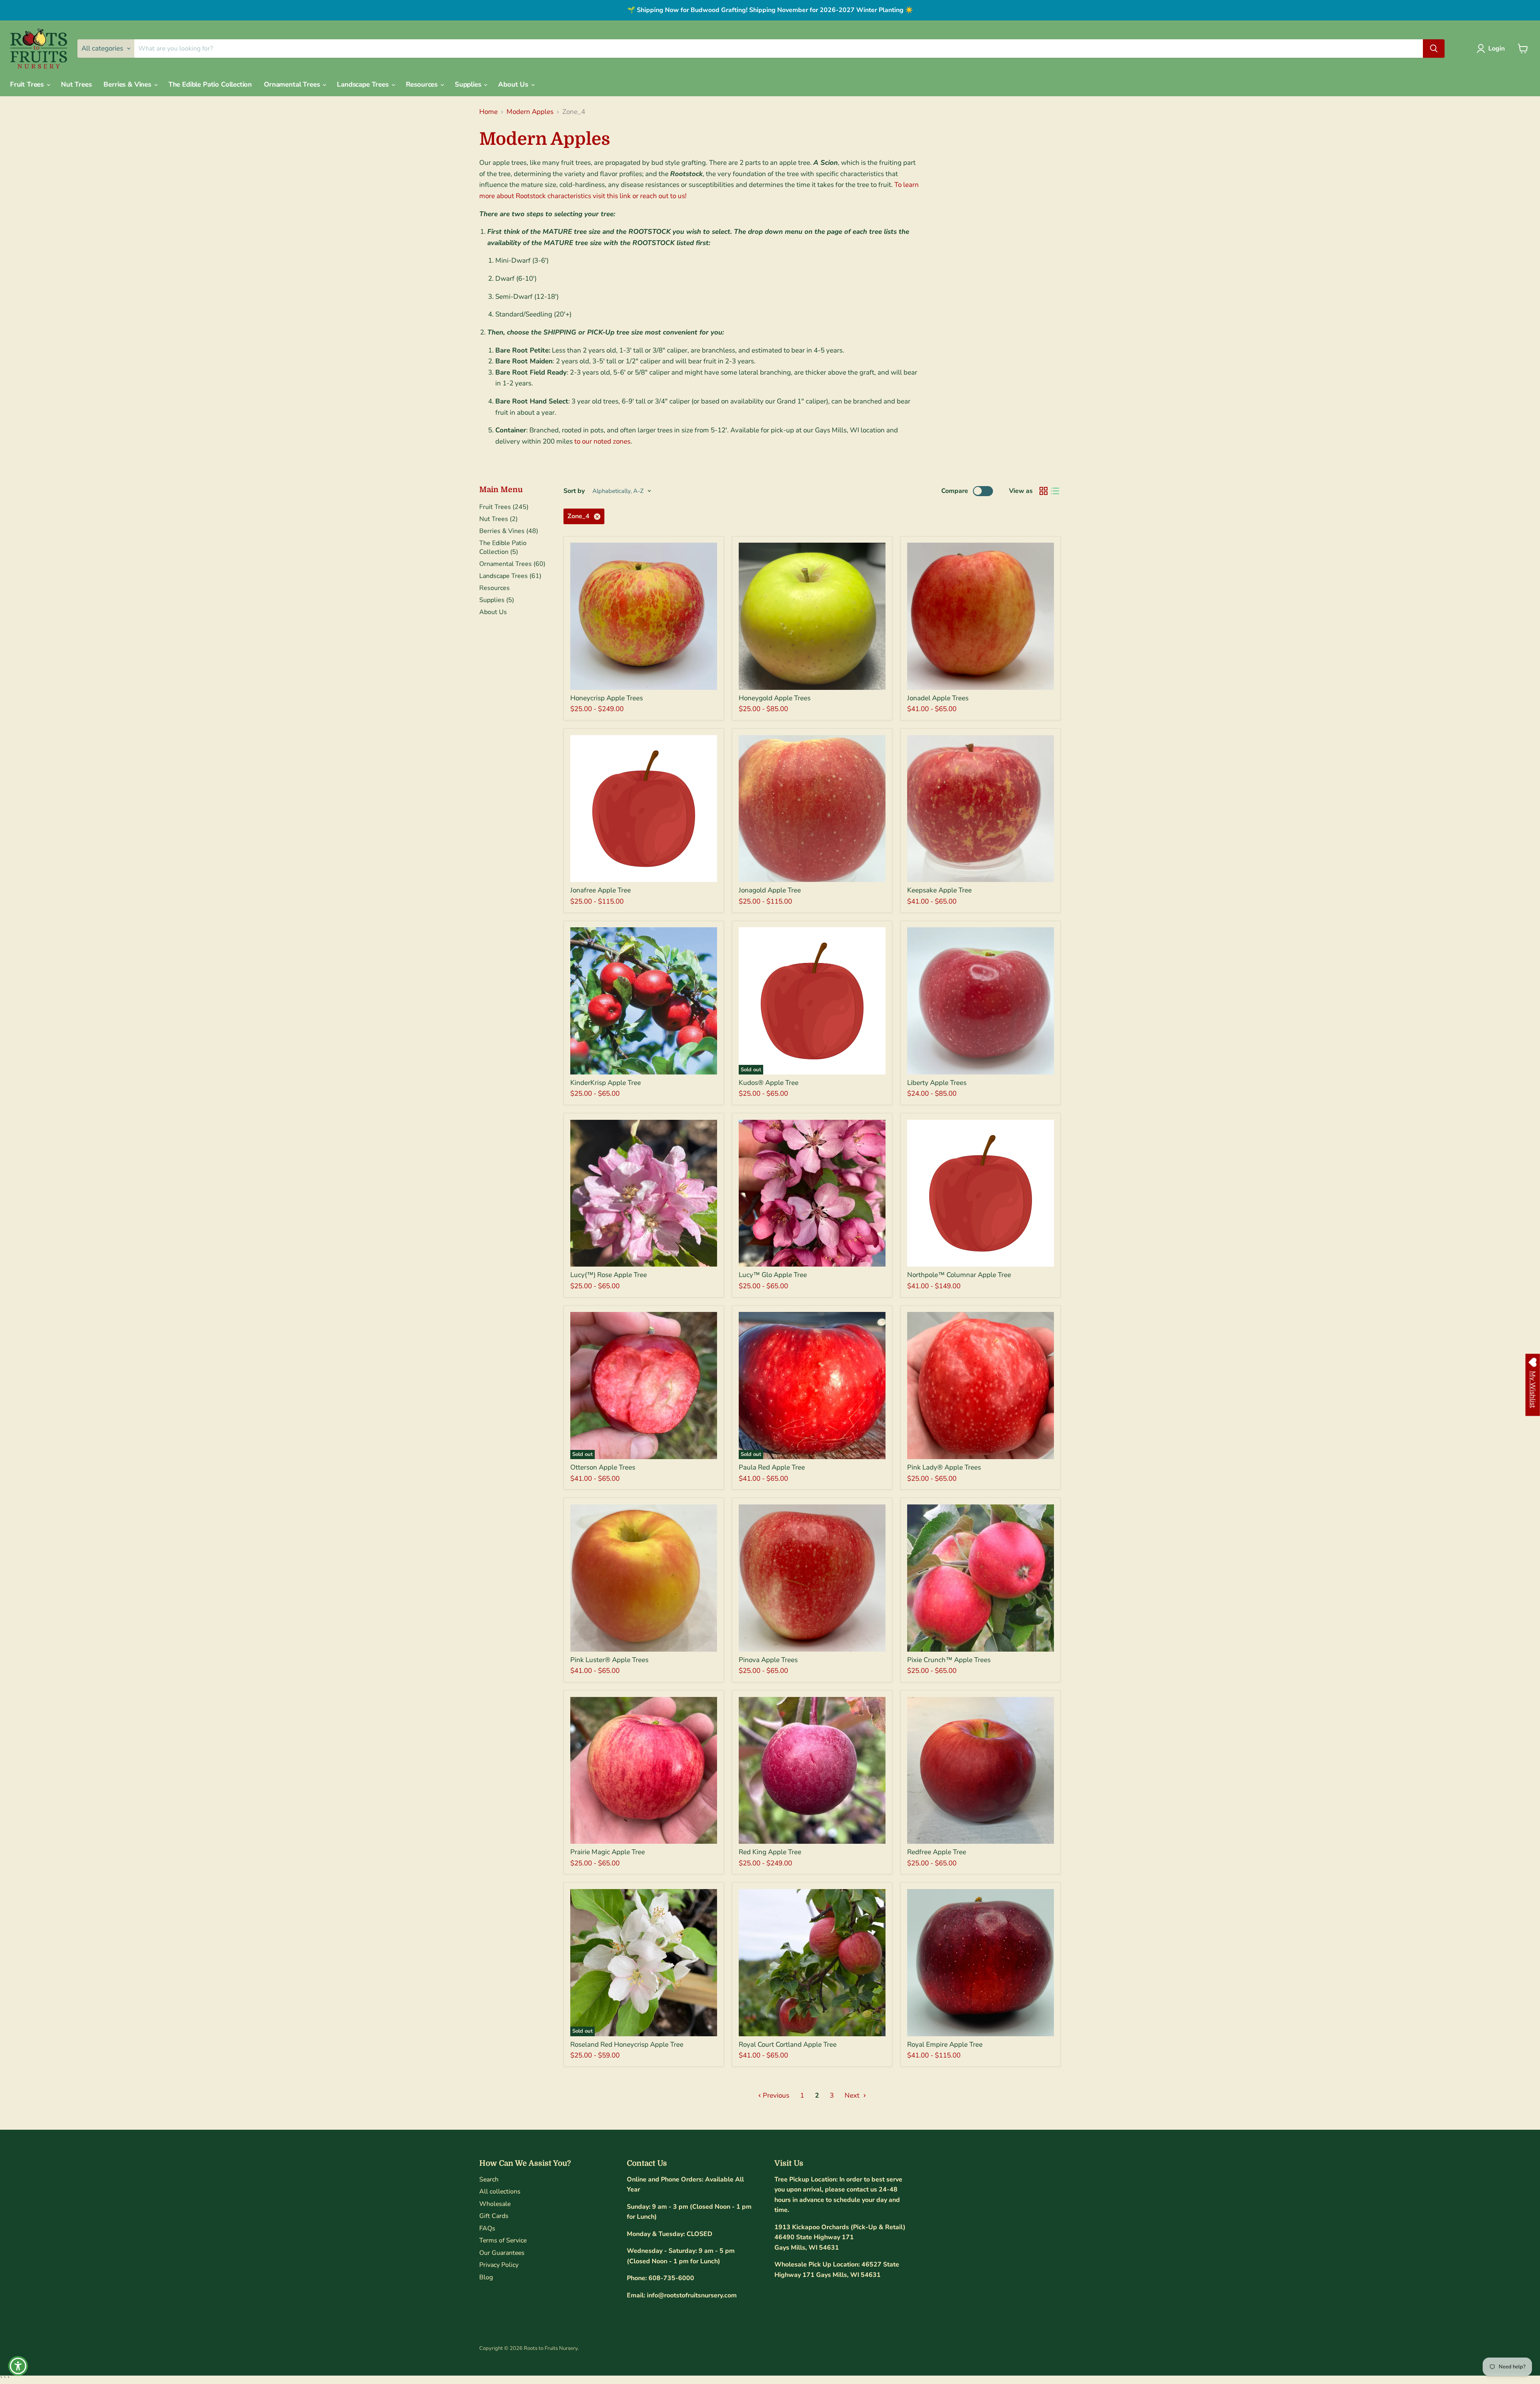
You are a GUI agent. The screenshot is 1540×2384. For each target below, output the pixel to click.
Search (489, 2179)
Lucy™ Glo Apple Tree (773, 1275)
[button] (1492, 49)
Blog (486, 2277)
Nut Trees (76, 84)
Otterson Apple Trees (603, 1467)
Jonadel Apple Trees (938, 698)
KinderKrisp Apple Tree (606, 1083)
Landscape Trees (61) (510, 576)
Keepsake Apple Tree (939, 890)
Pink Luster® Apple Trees (609, 1660)
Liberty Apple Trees (937, 1083)
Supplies (469, 84)
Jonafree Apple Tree (601, 890)
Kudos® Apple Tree (769, 1083)
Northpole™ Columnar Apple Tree (959, 1275)
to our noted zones (602, 441)
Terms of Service (503, 2240)
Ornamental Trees (293, 84)
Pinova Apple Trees (768, 1660)
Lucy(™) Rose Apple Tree (609, 1275)
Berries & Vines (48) (509, 531)
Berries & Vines (128, 84)
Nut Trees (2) (498, 519)
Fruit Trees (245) (504, 507)
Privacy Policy (499, 2265)
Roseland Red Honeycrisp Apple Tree (627, 2044)
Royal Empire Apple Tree (945, 2044)
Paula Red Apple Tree (772, 1467)
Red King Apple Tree (770, 1852)
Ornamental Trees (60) (512, 564)
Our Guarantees (502, 2253)
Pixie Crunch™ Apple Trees (949, 1660)
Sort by (574, 491)
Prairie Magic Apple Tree (608, 1852)
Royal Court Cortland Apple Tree (788, 2044)
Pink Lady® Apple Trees (944, 1467)
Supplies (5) (497, 600)
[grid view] (1044, 491)
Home (488, 112)
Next (853, 2095)
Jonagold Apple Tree (770, 890)
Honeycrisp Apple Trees (607, 698)
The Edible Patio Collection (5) (503, 547)
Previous (775, 2095)
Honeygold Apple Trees (775, 698)
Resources (423, 84)
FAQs (487, 2228)
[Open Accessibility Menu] (18, 2366)
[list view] (1055, 491)
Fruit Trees (28, 84)
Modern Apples (530, 112)
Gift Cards (494, 2216)
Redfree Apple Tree (937, 1852)
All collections (500, 2191)
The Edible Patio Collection (210, 84)
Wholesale (495, 2204)
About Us (514, 84)
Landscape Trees (364, 84)
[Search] (1434, 49)
